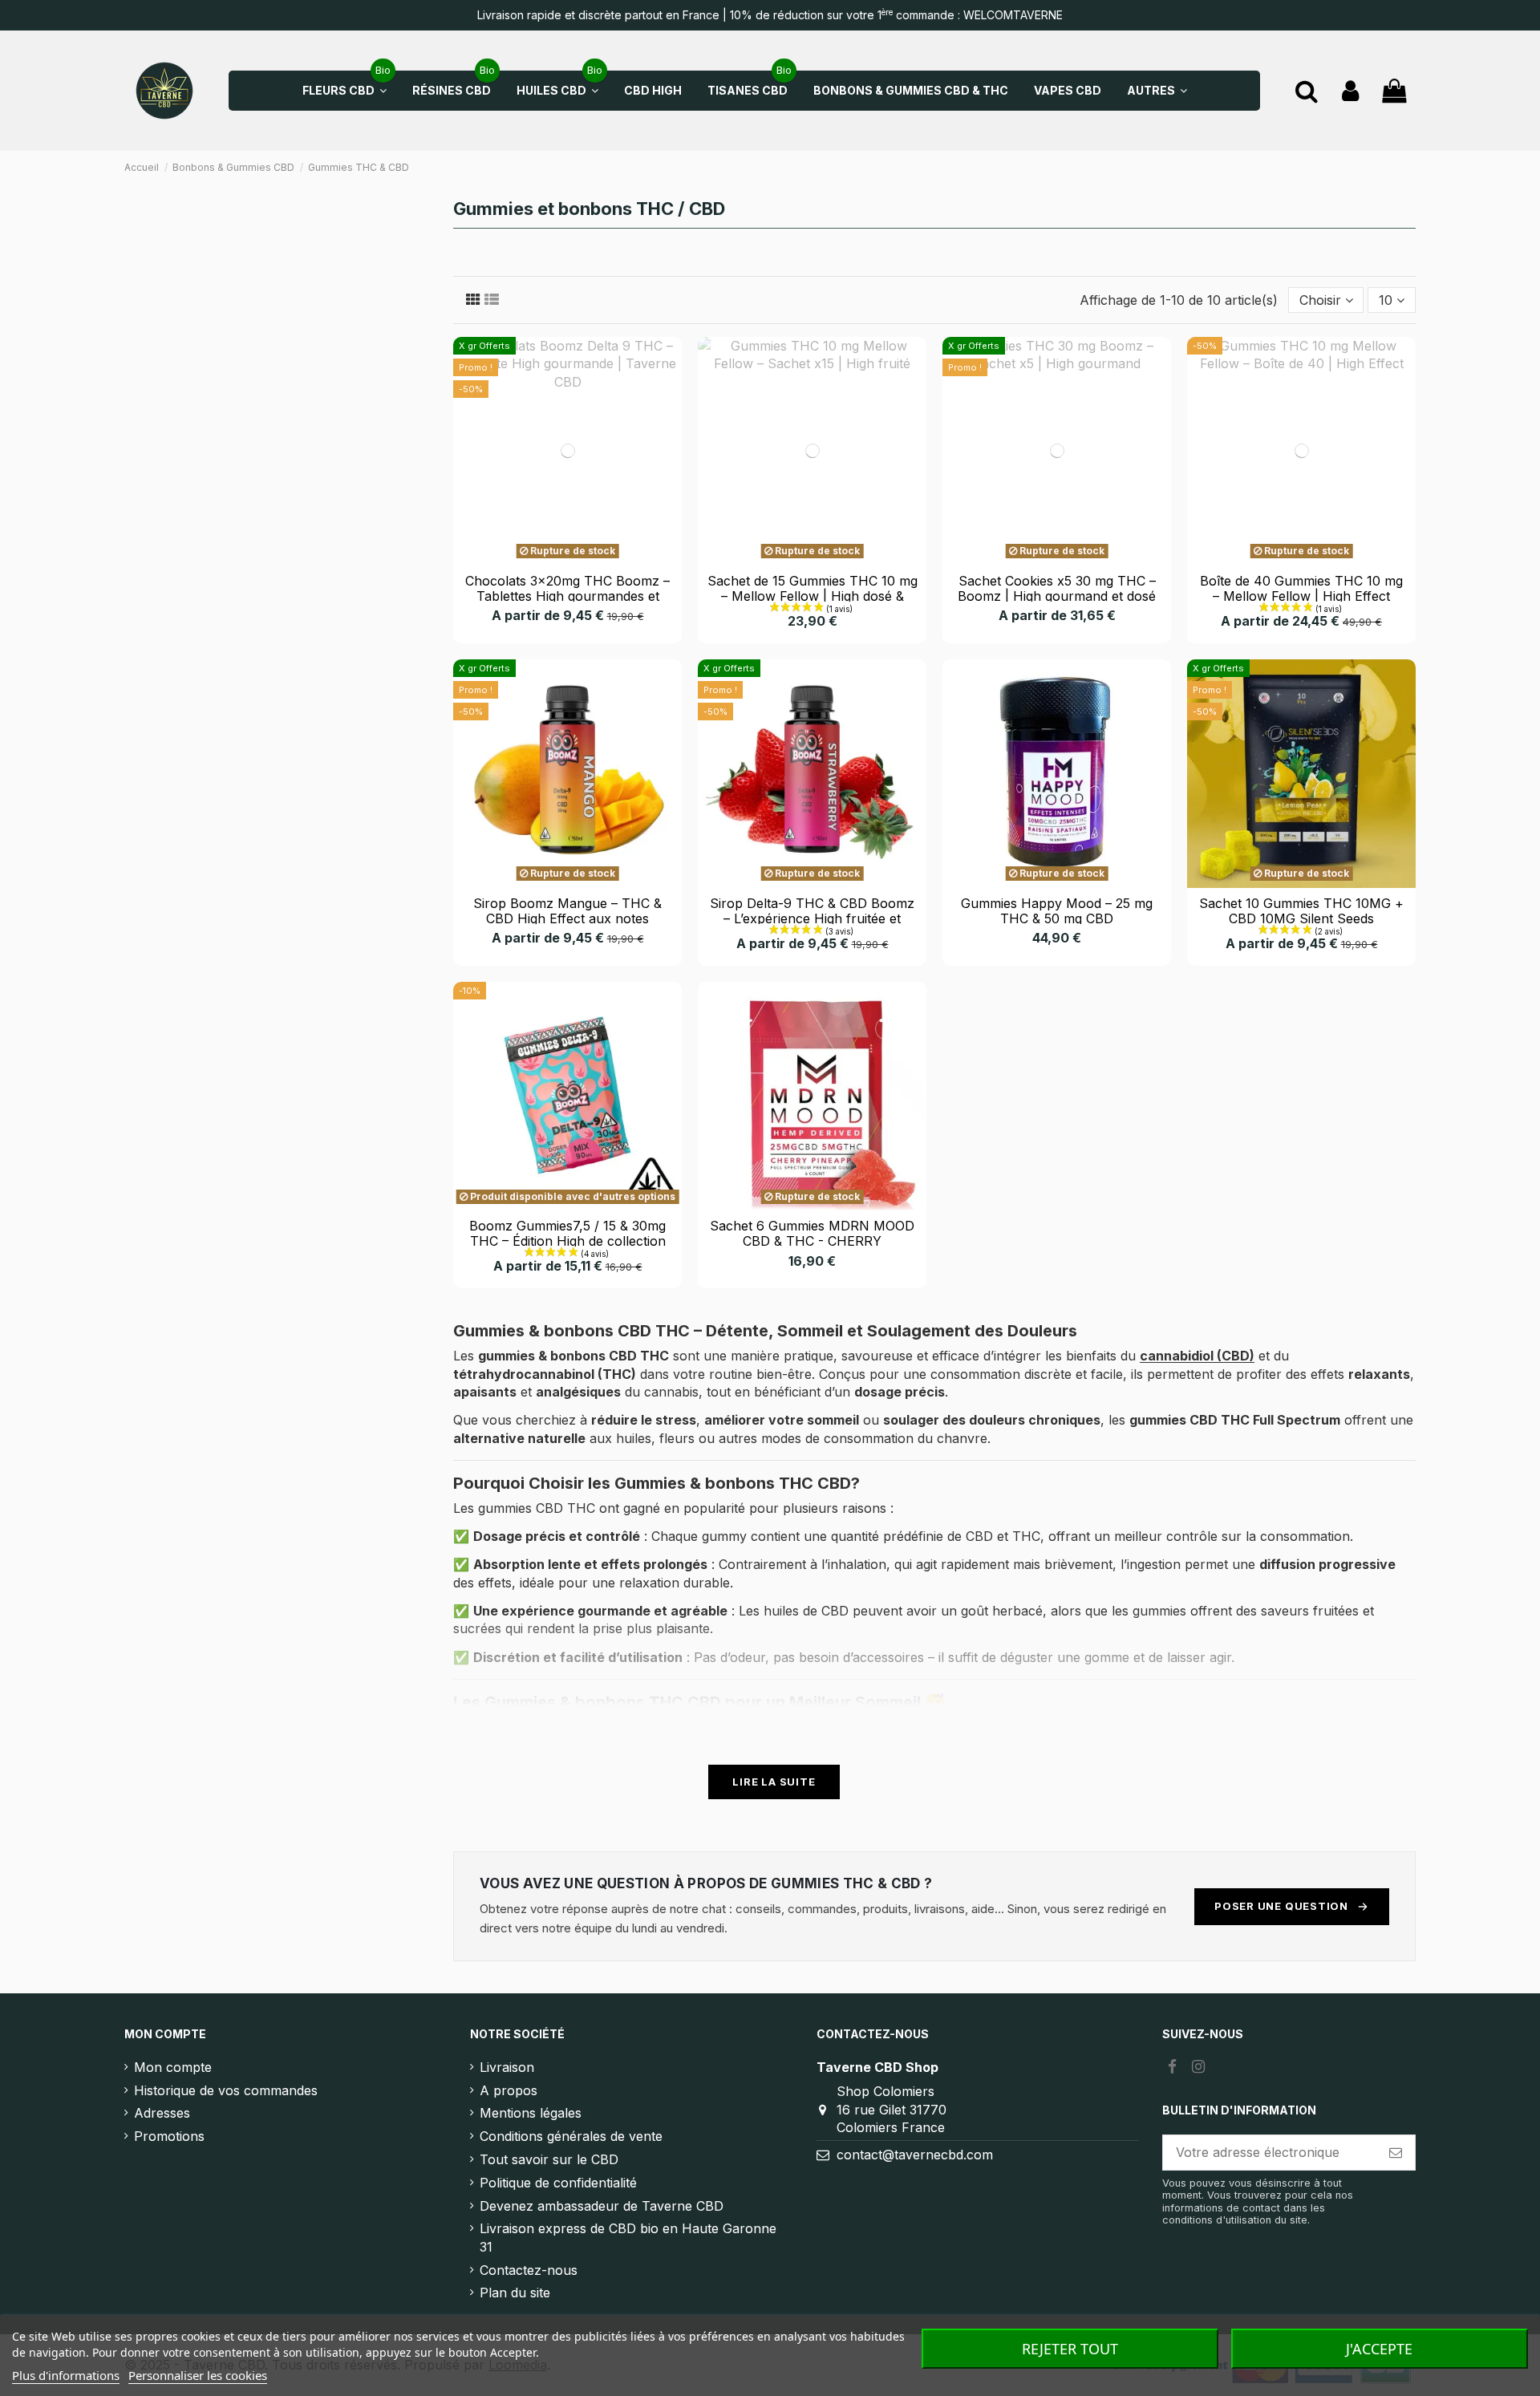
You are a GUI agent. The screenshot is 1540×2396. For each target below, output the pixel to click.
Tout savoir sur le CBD (549, 2159)
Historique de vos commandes (226, 2090)
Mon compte (173, 2067)
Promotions (169, 2136)
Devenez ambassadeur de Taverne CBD (602, 2206)
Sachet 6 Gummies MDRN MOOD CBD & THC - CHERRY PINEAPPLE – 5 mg (812, 1241)
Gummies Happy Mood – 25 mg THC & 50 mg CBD (1057, 911)
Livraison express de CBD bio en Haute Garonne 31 (628, 2237)
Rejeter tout (1070, 2349)
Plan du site (515, 2293)
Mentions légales (531, 2113)
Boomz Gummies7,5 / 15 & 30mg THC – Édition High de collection (567, 1233)
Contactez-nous (529, 2270)
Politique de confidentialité (558, 2183)
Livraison (507, 2067)
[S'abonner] (1396, 2153)
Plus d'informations (66, 2375)
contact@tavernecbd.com (915, 2155)
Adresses (162, 2113)
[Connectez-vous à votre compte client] (1350, 91)
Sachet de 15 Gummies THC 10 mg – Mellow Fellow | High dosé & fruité (813, 596)
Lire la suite (774, 1782)
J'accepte (1379, 2349)
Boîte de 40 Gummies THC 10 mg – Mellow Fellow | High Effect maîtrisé (1301, 596)
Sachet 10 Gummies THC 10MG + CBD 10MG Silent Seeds (1301, 911)
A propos (509, 2090)
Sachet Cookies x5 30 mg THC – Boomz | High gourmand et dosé (1057, 588)
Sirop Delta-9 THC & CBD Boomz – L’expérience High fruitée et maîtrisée (812, 918)
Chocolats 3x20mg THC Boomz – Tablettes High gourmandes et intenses (567, 596)
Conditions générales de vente (571, 2136)
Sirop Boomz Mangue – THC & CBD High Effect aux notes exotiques (567, 918)
